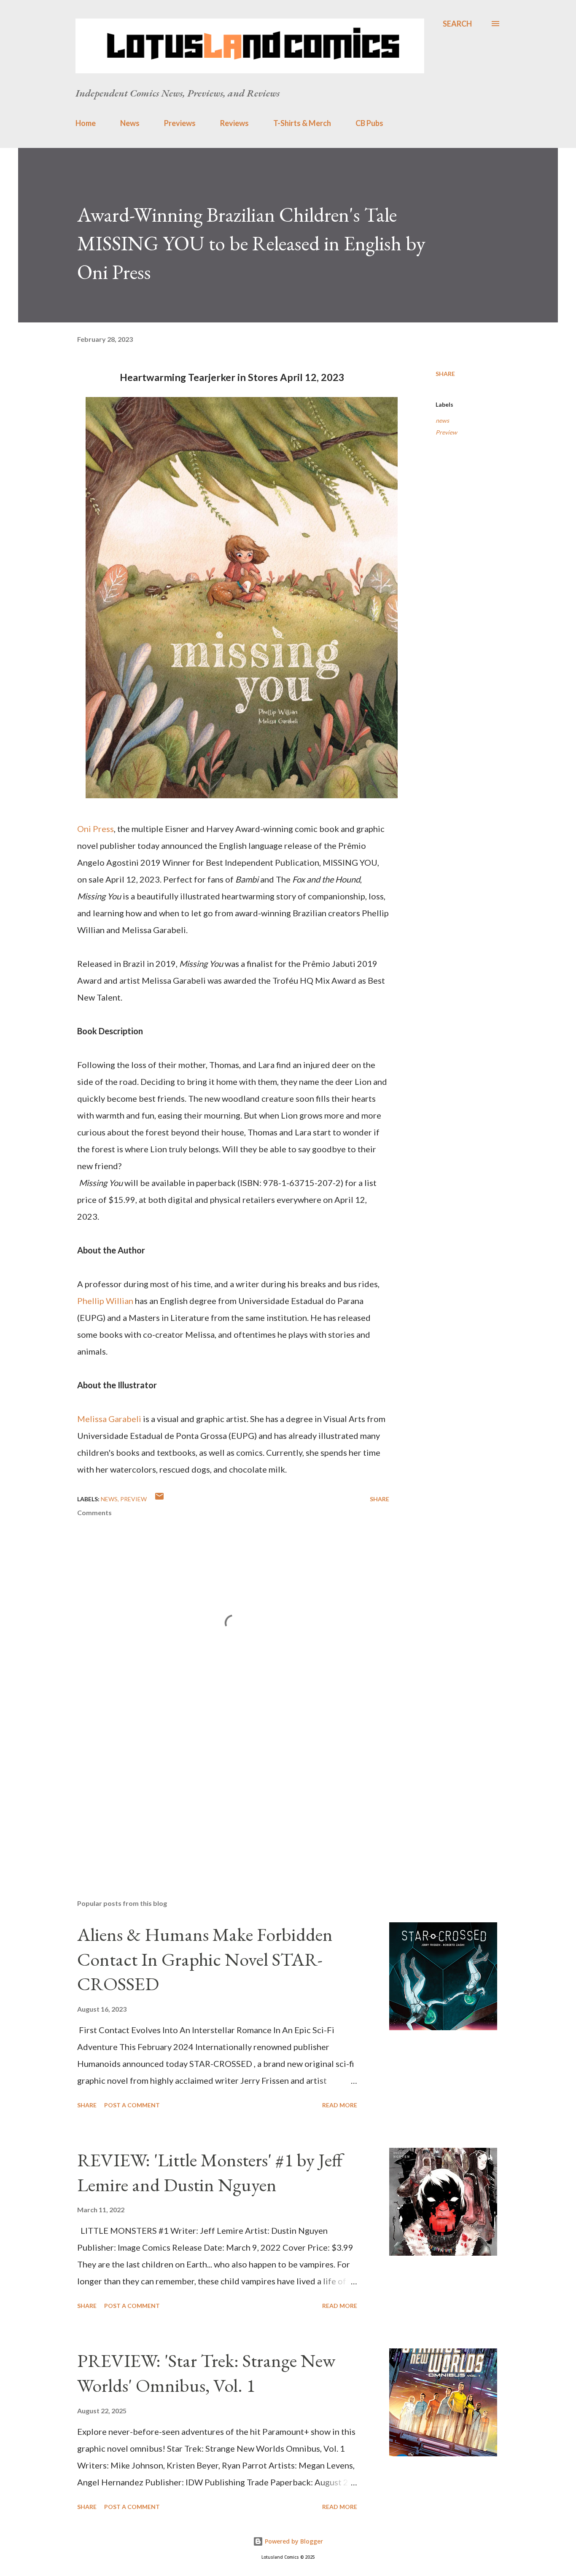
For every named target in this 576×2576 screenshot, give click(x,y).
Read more (340, 2105)
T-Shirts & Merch (302, 123)
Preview (446, 432)
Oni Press (96, 829)
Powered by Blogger (293, 2541)
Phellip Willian (105, 1301)
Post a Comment (132, 2105)
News (130, 123)
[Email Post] (159, 1499)
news (442, 420)
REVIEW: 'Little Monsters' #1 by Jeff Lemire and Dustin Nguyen (210, 2172)
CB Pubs (369, 123)
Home (86, 123)
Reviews (234, 123)
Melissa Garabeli (109, 1419)
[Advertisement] (220, 1794)
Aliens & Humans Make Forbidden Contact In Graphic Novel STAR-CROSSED (205, 1959)
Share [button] (445, 374)
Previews (180, 123)
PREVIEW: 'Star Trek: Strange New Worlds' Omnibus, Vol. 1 (206, 2373)
